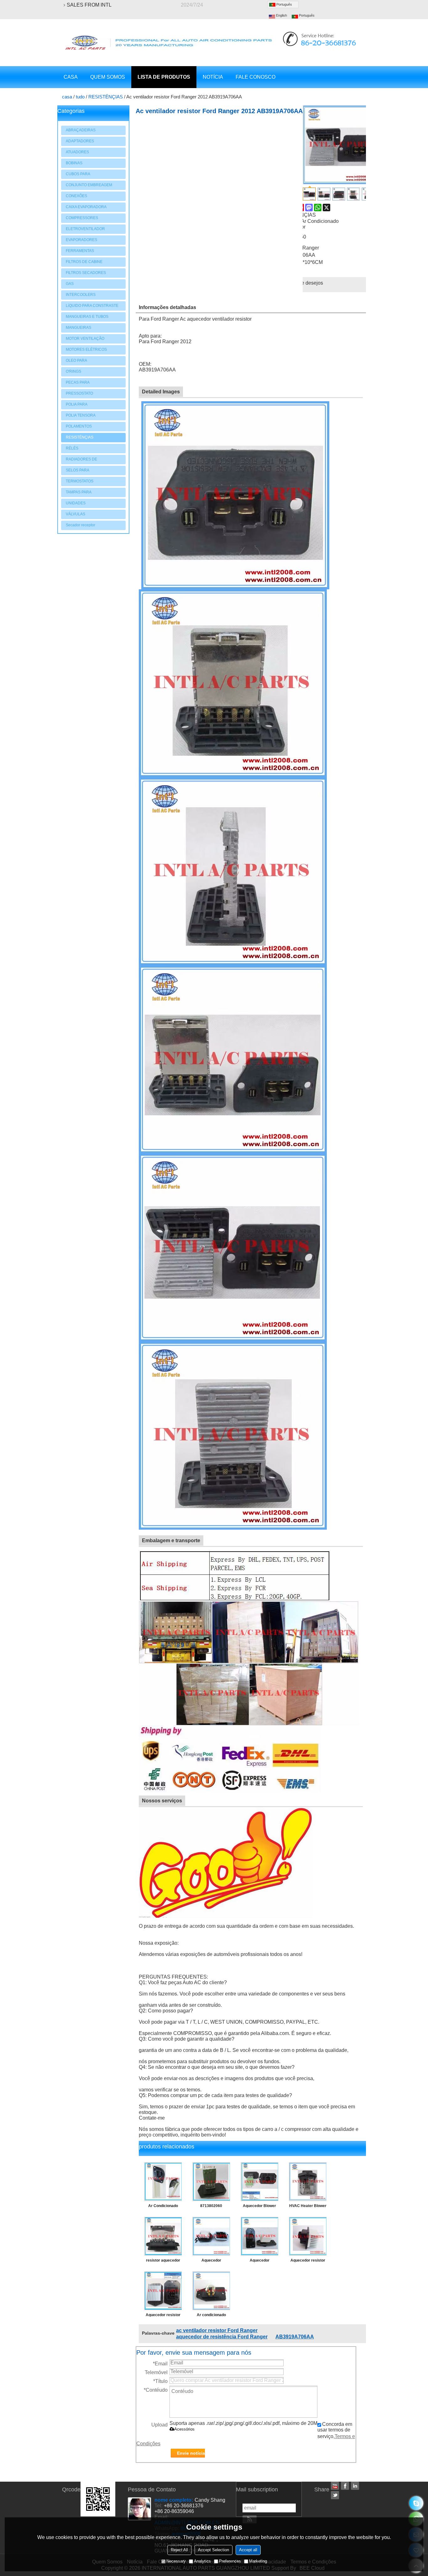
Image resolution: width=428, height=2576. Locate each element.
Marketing (258, 2561)
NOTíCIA (213, 77)
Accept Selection (214, 2550)
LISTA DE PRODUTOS (164, 77)
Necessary (176, 2561)
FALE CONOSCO (256, 77)
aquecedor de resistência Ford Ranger (222, 2337)
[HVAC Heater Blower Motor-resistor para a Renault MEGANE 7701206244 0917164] (308, 2182)
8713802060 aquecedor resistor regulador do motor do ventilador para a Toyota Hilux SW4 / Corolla (211, 2207)
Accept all (248, 2550)
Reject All (179, 2550)
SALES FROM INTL (89, 5)
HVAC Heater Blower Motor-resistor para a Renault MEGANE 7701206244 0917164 (308, 2207)
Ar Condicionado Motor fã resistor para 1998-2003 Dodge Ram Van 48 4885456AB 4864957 (163, 2207)
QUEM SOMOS (108, 77)
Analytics (202, 2561)
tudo (80, 97)
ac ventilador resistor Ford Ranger (217, 2330)
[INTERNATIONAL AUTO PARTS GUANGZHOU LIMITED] (169, 43)
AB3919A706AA (295, 2337)
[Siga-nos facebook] (345, 2486)
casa (67, 97)
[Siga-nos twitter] (335, 2495)
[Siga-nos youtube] (335, 2486)
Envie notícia (191, 2453)
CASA (71, 77)
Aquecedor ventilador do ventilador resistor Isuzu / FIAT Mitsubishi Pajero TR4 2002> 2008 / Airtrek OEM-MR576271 (211, 2262)
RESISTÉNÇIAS (106, 97)
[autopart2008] (416, 2503)
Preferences (230, 2561)
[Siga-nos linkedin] (355, 2486)
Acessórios (184, 2429)
